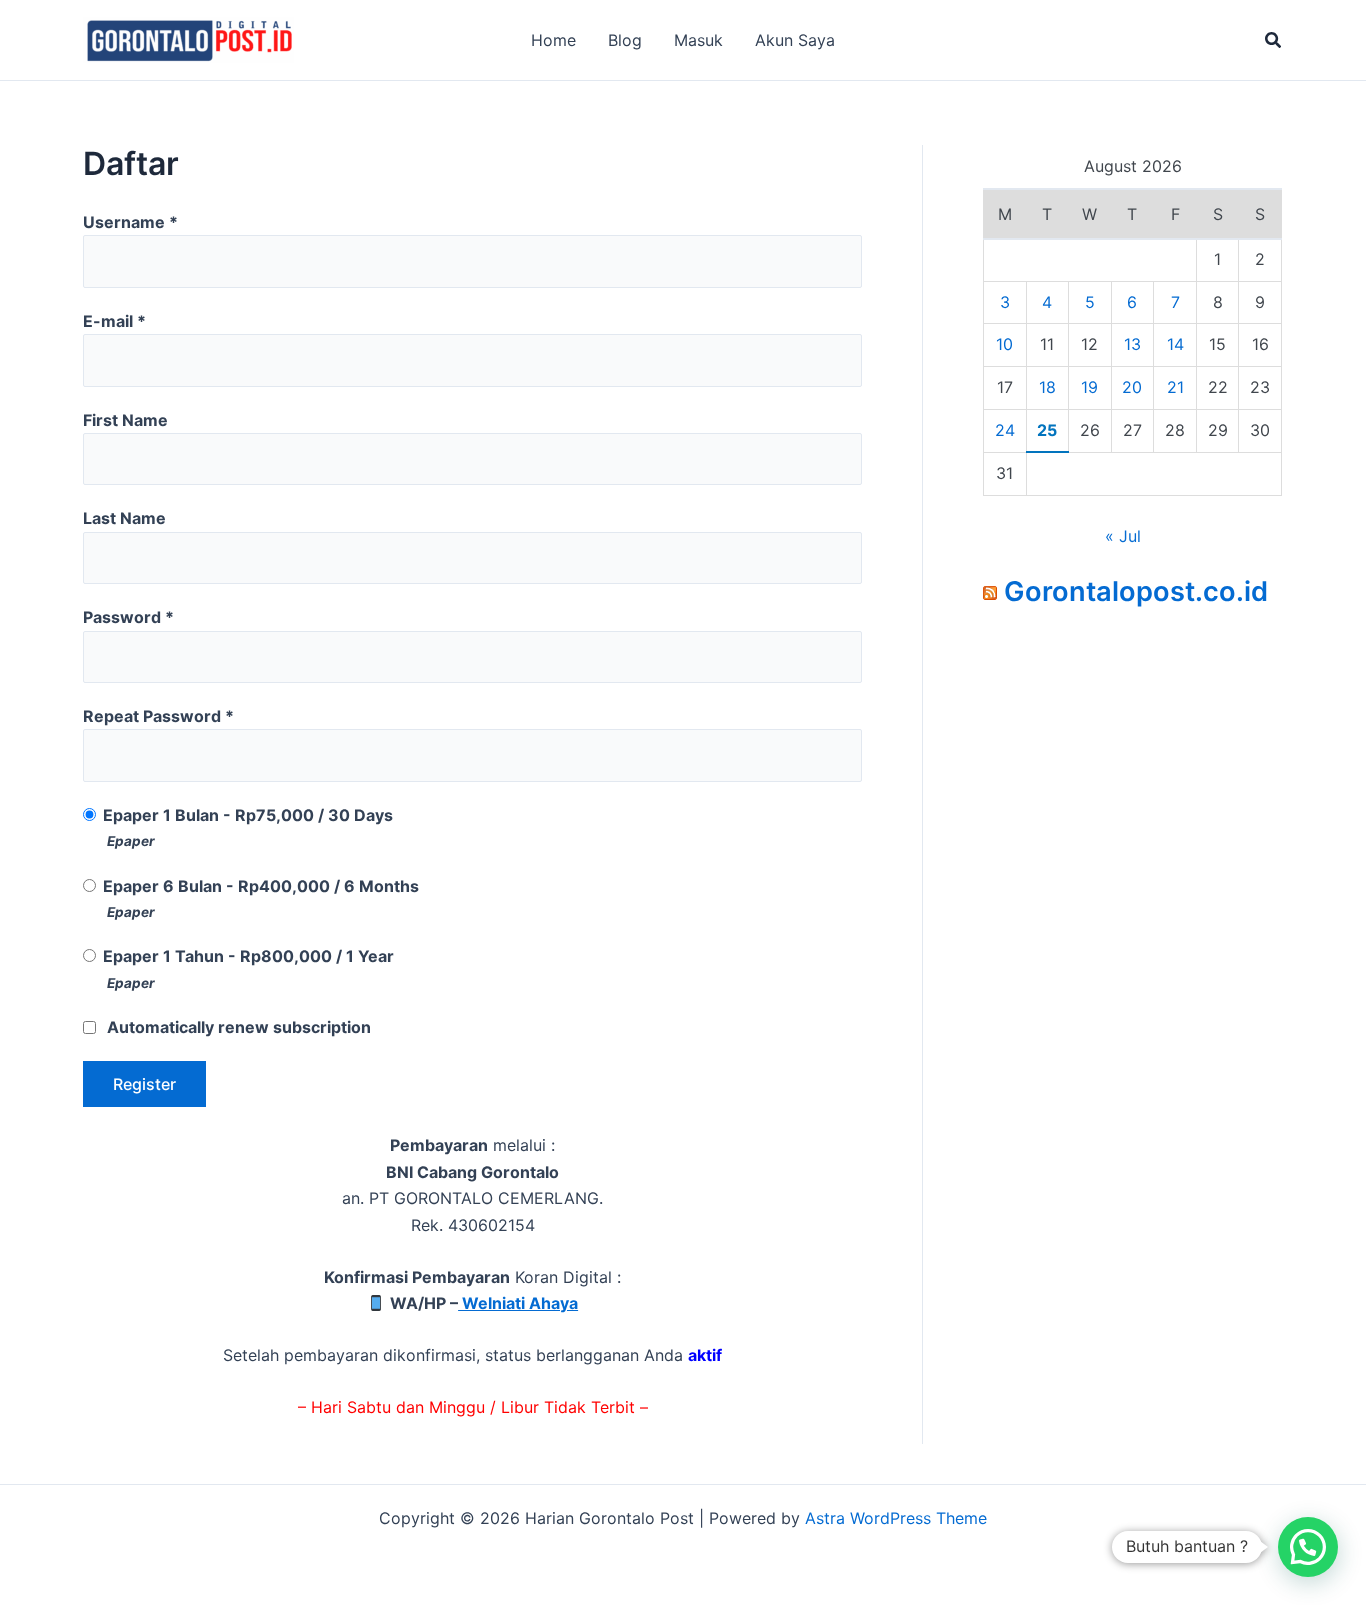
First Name (125, 420)
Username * (130, 222)
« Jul (1123, 536)
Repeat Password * (158, 716)
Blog (625, 40)
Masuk (698, 40)
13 (1132, 344)
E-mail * (114, 321)
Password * (128, 617)
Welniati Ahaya (518, 1303)
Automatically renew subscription (239, 1027)
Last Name (124, 518)
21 (1175, 387)
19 (1089, 387)
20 (1132, 387)
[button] (1274, 40)
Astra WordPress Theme (896, 1518)
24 (1005, 430)
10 (1004, 344)
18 (1047, 387)
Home (553, 40)
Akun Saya (795, 40)
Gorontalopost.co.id (1136, 591)
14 (1175, 344)
